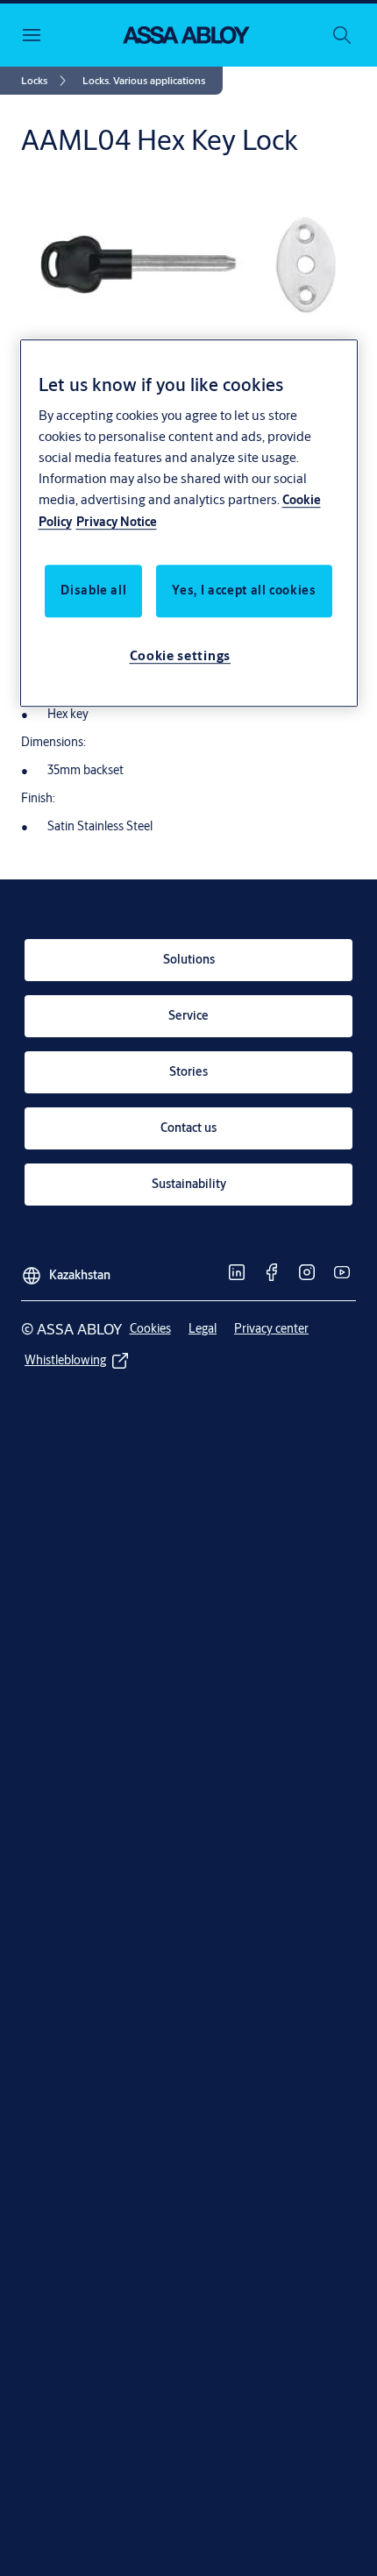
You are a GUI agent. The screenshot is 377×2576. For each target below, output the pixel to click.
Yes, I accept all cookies (244, 590)
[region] (189, 523)
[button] (144, 81)
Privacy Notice (117, 522)
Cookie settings (181, 655)
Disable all (93, 590)
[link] (46, 81)
